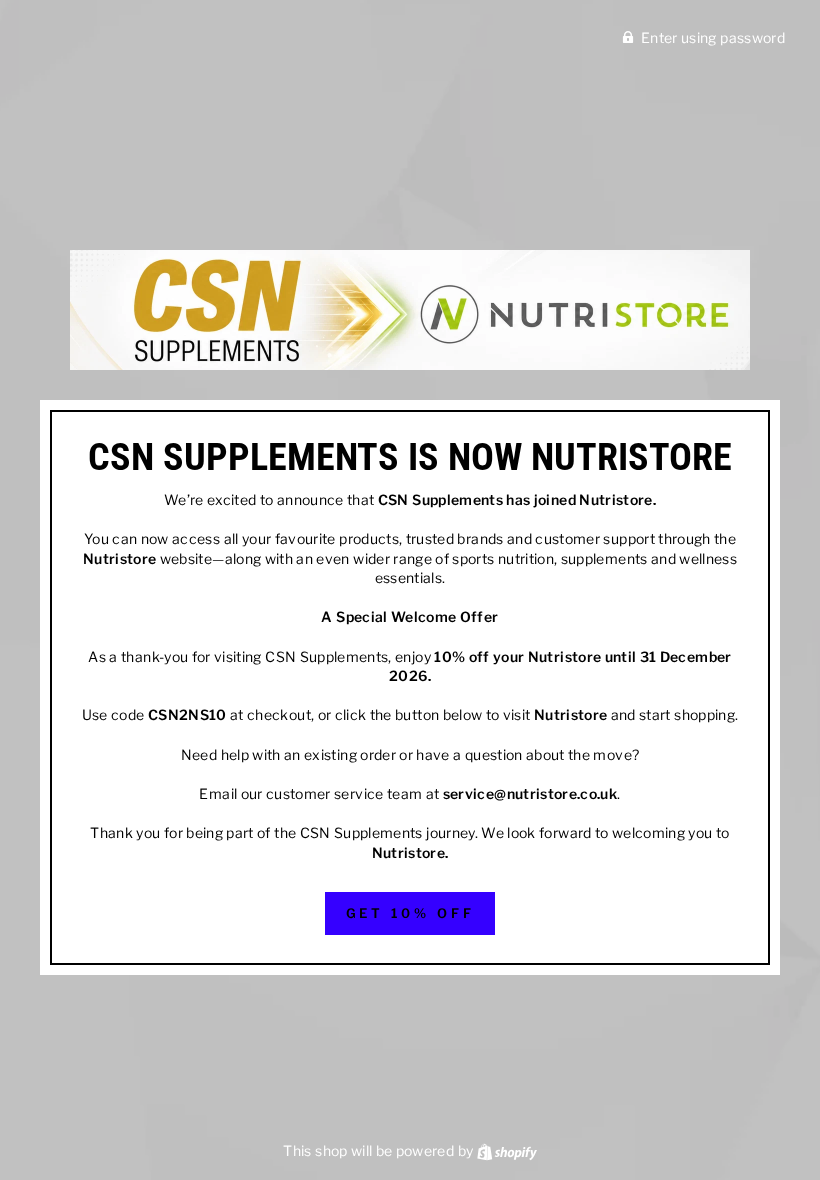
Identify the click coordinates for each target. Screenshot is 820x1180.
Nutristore (616, 499)
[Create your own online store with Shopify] (507, 1150)
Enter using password (713, 37)
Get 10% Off (410, 913)
